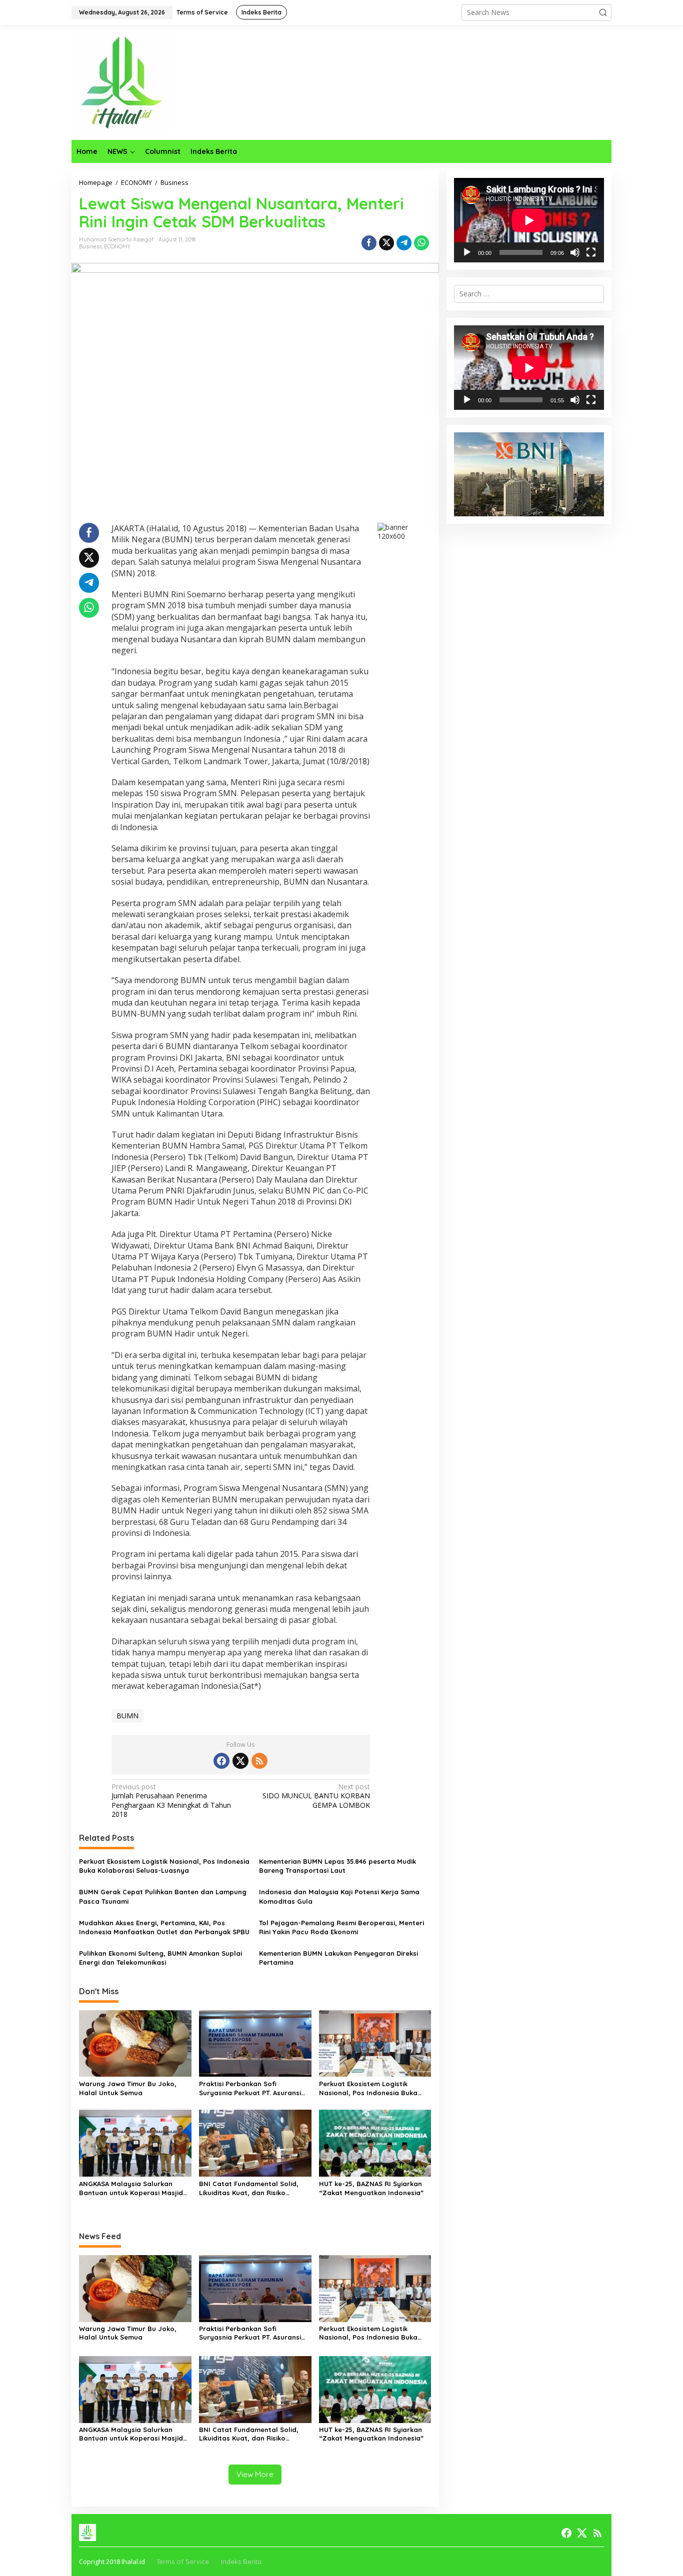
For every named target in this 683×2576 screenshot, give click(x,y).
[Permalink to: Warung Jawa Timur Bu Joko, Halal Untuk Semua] (135, 2043)
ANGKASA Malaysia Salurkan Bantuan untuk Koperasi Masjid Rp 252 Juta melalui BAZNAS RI (131, 2188)
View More (255, 2474)
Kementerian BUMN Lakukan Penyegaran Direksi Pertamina (338, 1958)
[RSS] (259, 1761)
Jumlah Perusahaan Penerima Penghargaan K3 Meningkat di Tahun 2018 (171, 1801)
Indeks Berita (241, 2562)
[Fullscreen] (591, 252)
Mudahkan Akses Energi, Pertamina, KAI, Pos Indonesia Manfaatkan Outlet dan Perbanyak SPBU (164, 1927)
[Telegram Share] (404, 243)
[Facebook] (221, 1761)
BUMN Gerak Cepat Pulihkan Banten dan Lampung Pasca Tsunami (163, 1896)
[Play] (467, 252)
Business (90, 246)
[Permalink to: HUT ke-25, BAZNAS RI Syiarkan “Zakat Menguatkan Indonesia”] (375, 2143)
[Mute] (575, 252)
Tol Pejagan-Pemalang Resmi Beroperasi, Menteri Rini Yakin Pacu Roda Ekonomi (341, 1927)
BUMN (127, 1716)
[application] (529, 220)
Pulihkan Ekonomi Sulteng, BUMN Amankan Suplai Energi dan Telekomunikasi (160, 1958)
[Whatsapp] (421, 243)
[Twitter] (240, 1761)
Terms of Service (183, 2562)
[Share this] (369, 243)
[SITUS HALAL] (121, 82)
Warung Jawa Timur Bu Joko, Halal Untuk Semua (128, 2088)
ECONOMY (117, 246)
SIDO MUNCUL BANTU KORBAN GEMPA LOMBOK (316, 1796)
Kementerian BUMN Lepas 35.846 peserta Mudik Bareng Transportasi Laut (337, 1866)
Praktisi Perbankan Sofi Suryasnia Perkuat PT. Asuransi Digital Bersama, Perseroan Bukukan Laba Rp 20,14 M (250, 2088)
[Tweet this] (386, 243)
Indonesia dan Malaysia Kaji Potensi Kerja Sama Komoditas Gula (339, 1896)
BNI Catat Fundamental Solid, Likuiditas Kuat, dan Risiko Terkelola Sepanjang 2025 (249, 2188)
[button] (603, 12)
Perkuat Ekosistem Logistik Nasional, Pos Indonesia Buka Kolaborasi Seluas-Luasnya (164, 1866)
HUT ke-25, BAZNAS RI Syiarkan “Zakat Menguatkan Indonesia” (371, 2188)
